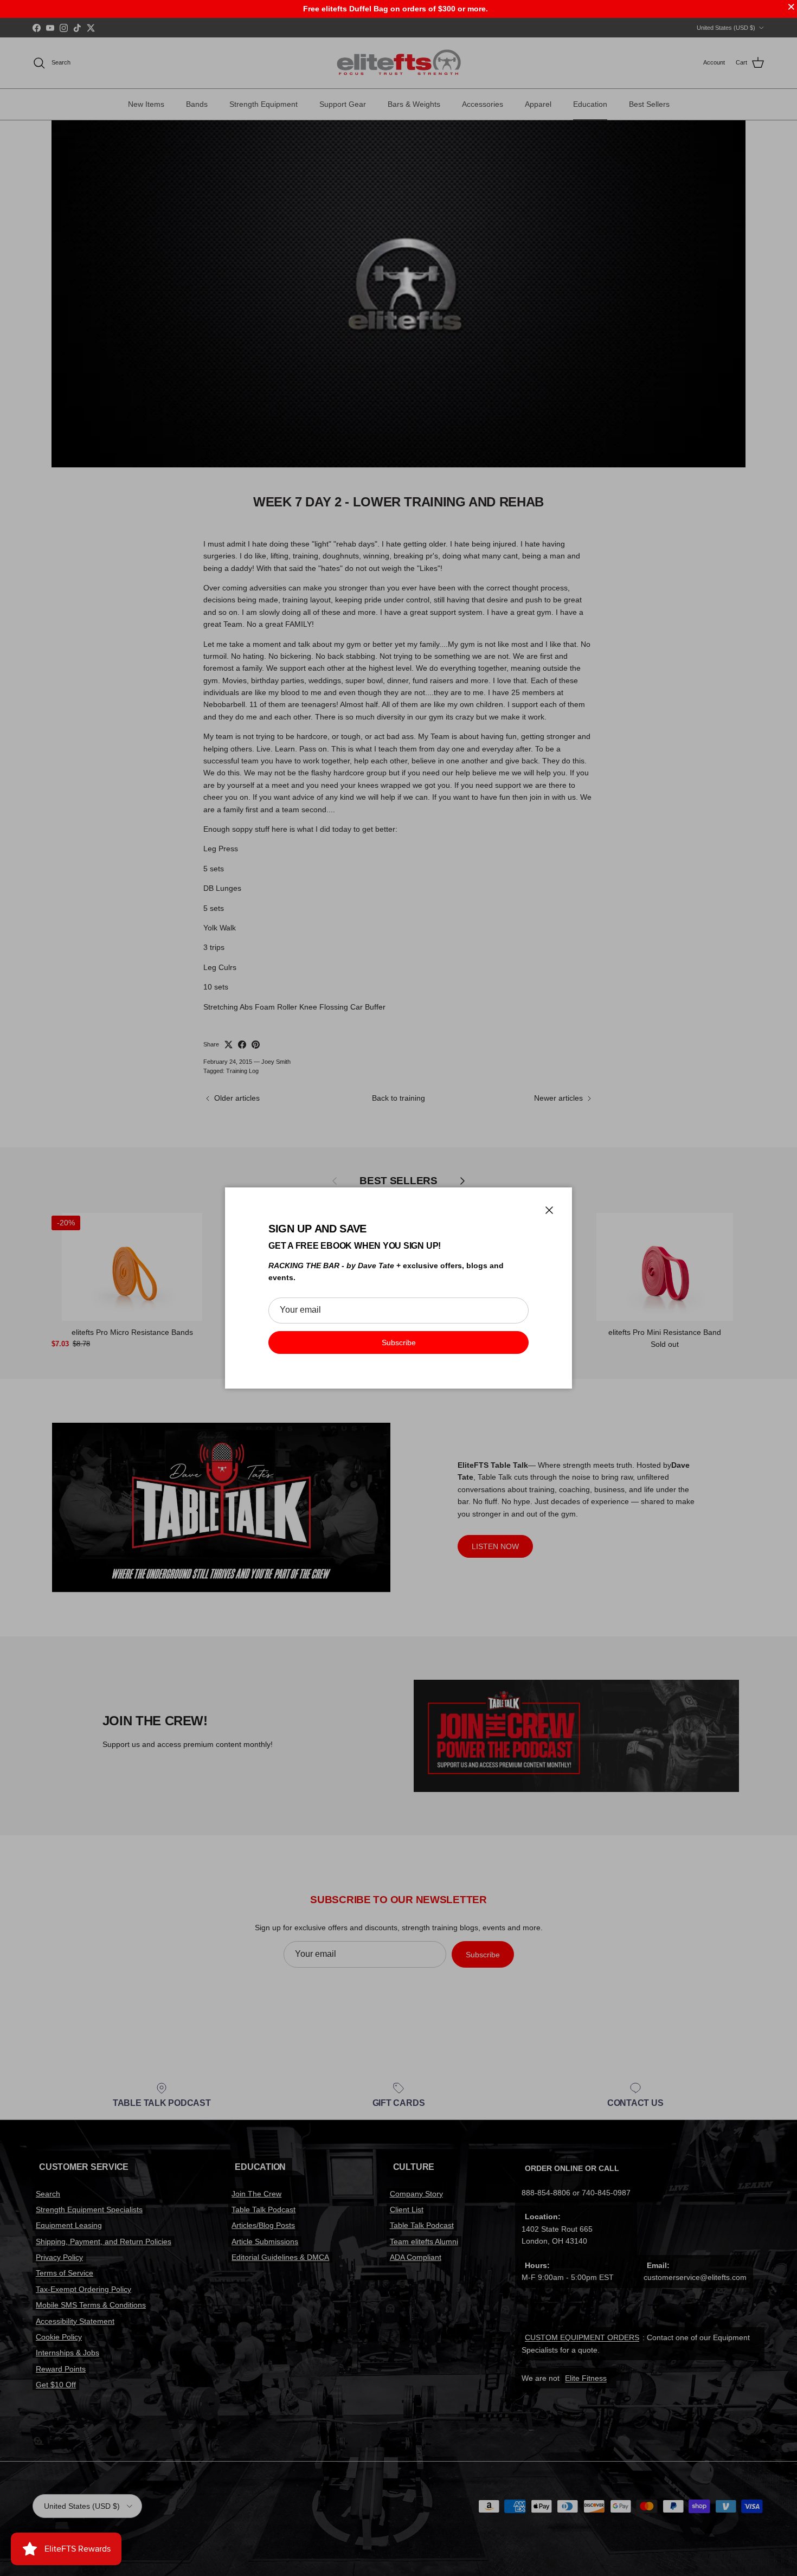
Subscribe (399, 1342)
